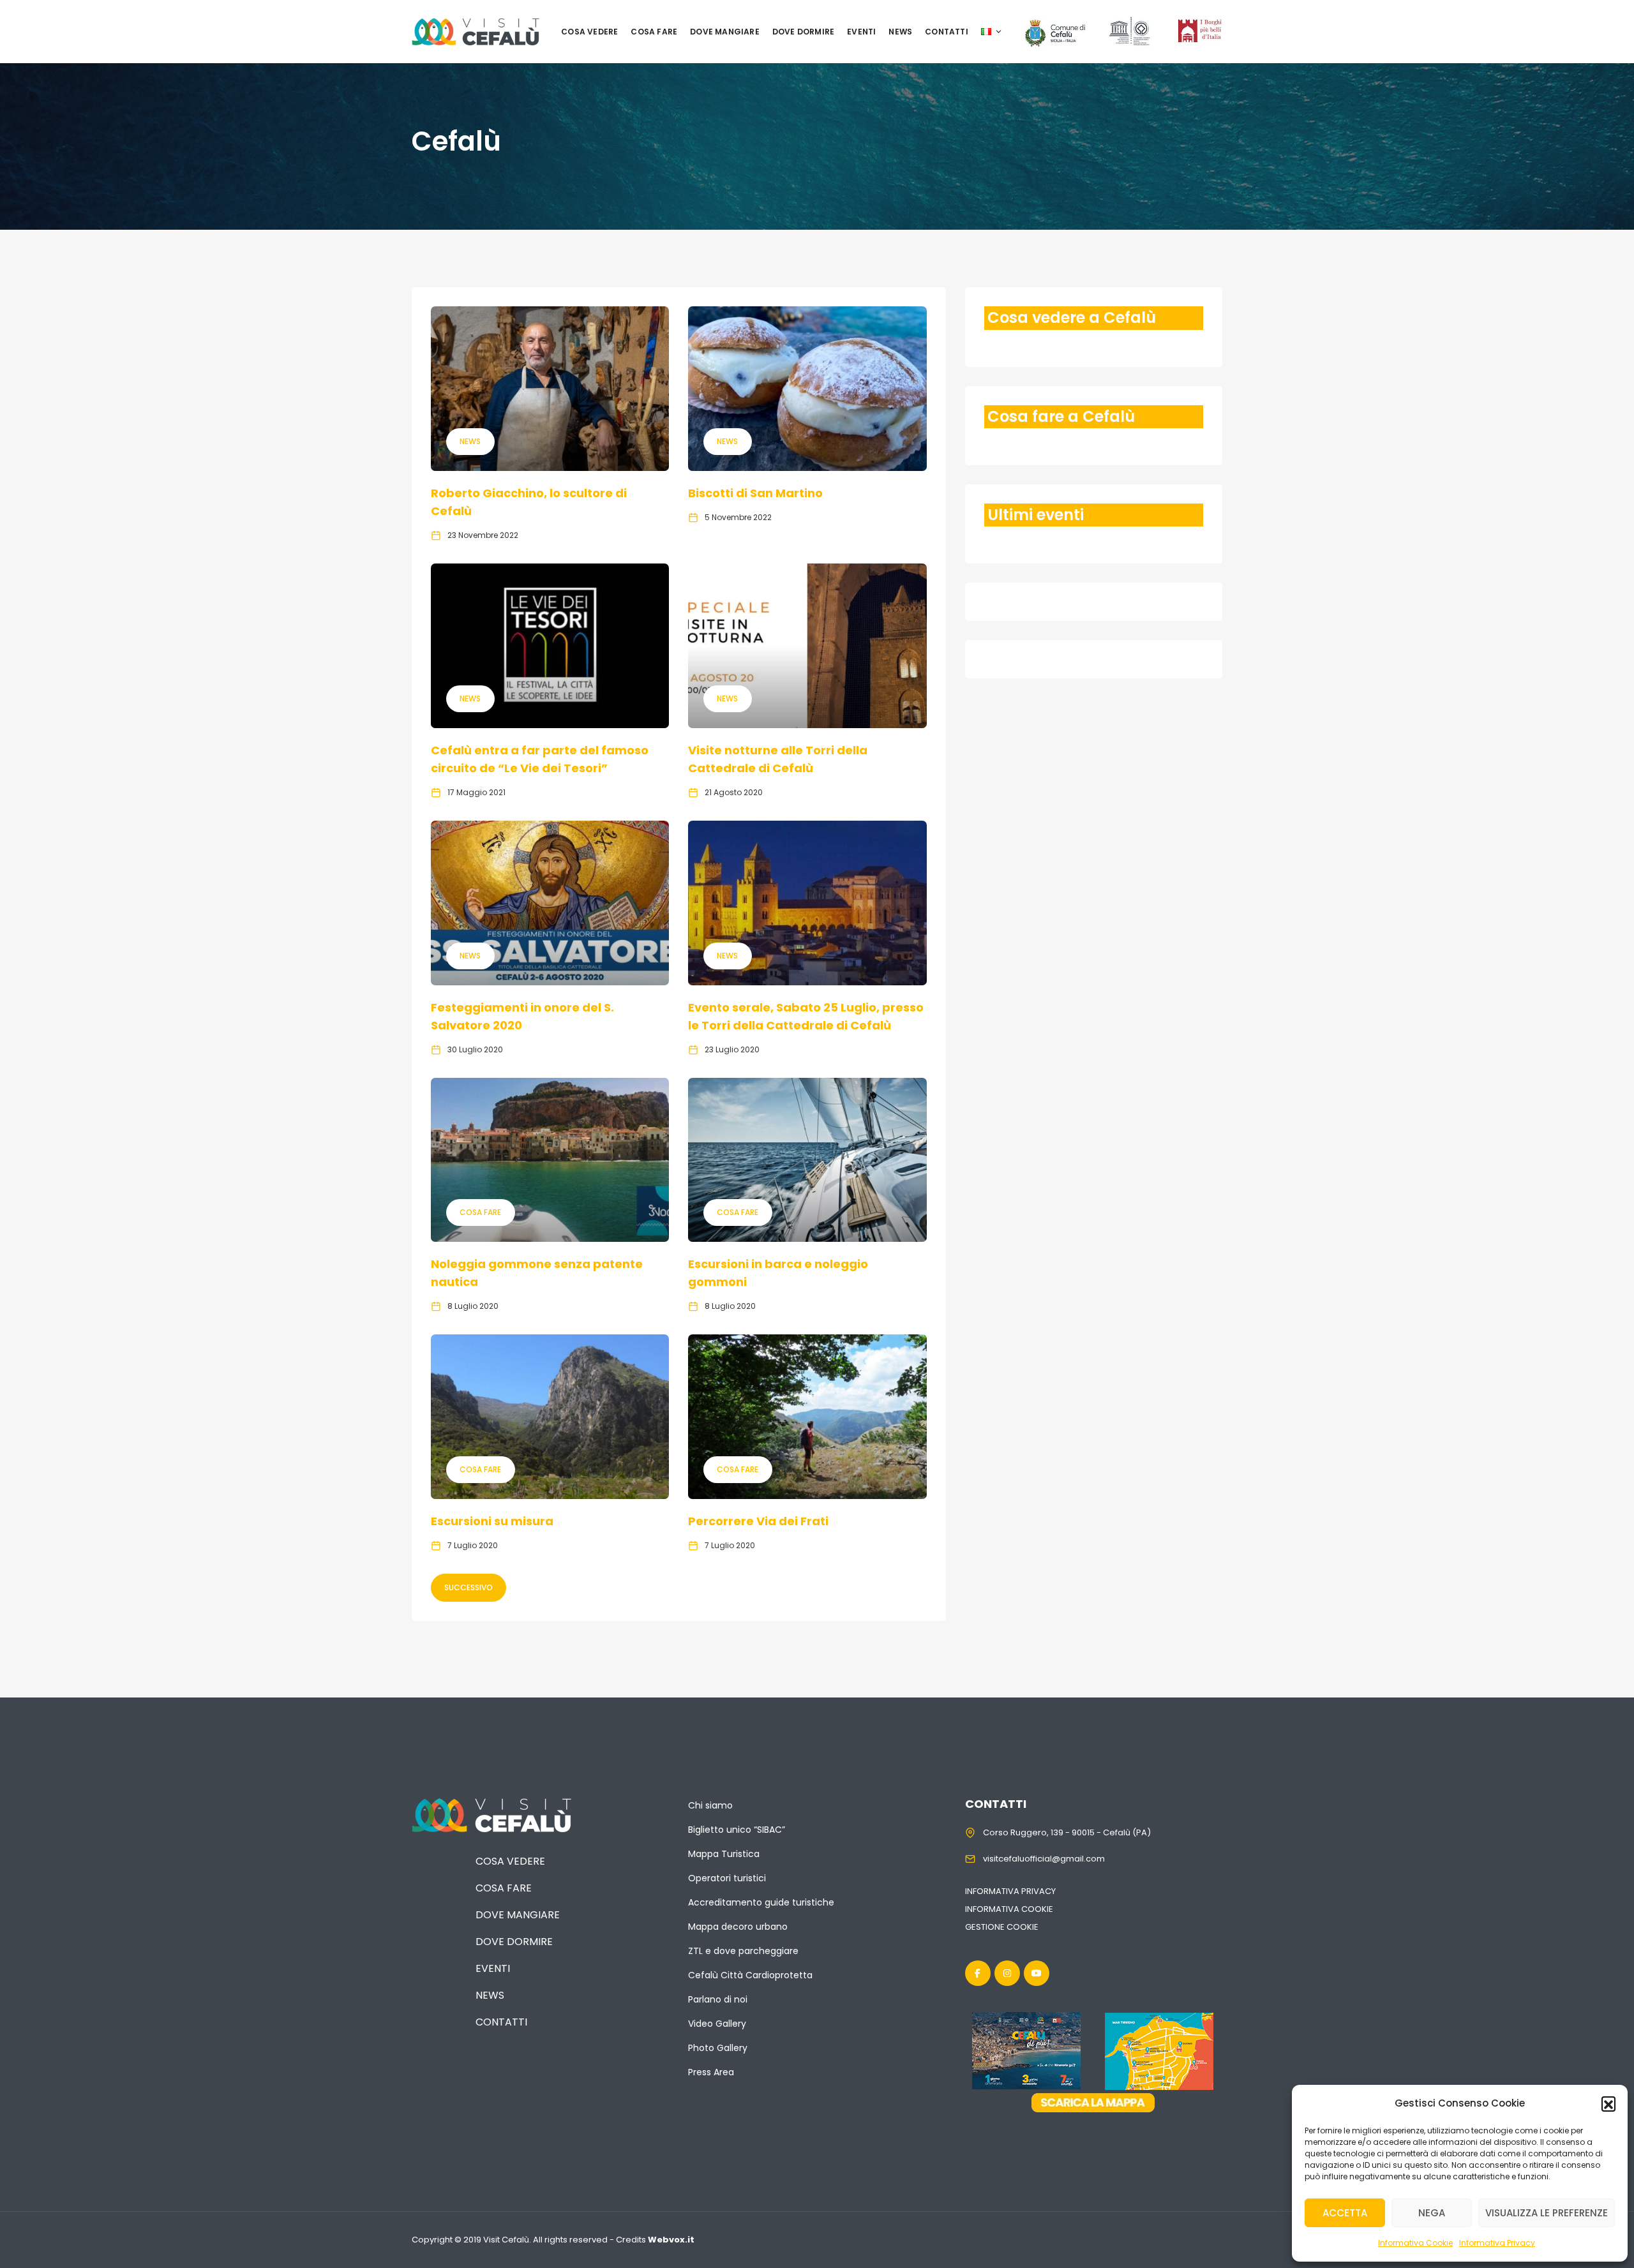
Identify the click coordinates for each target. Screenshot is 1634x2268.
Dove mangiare (725, 32)
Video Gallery (717, 2024)
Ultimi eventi (1036, 515)
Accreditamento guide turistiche (761, 1902)
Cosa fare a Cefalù (1061, 416)
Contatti (947, 32)
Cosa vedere (589, 32)
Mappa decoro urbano (738, 1927)
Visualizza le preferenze (1547, 2213)
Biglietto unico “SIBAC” (737, 1830)
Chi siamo (710, 1805)
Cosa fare (654, 32)
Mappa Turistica (724, 1854)
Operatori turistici (727, 1878)
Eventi (861, 32)
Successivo (468, 1587)
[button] (1608, 2103)
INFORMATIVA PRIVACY (1010, 1891)
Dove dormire (803, 32)
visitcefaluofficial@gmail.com (1044, 1859)
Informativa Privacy (1497, 2243)
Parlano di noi (718, 1999)
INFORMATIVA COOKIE (1009, 1909)
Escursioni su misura (492, 1521)
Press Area (711, 2072)
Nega (1432, 2213)
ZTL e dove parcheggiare (743, 1951)
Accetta (1345, 2213)
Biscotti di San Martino (755, 493)
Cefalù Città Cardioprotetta (750, 1975)
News (900, 32)
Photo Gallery (718, 2048)
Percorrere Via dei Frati (758, 1521)
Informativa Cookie (1415, 2243)
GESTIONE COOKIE (1002, 1927)
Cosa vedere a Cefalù (1072, 317)
